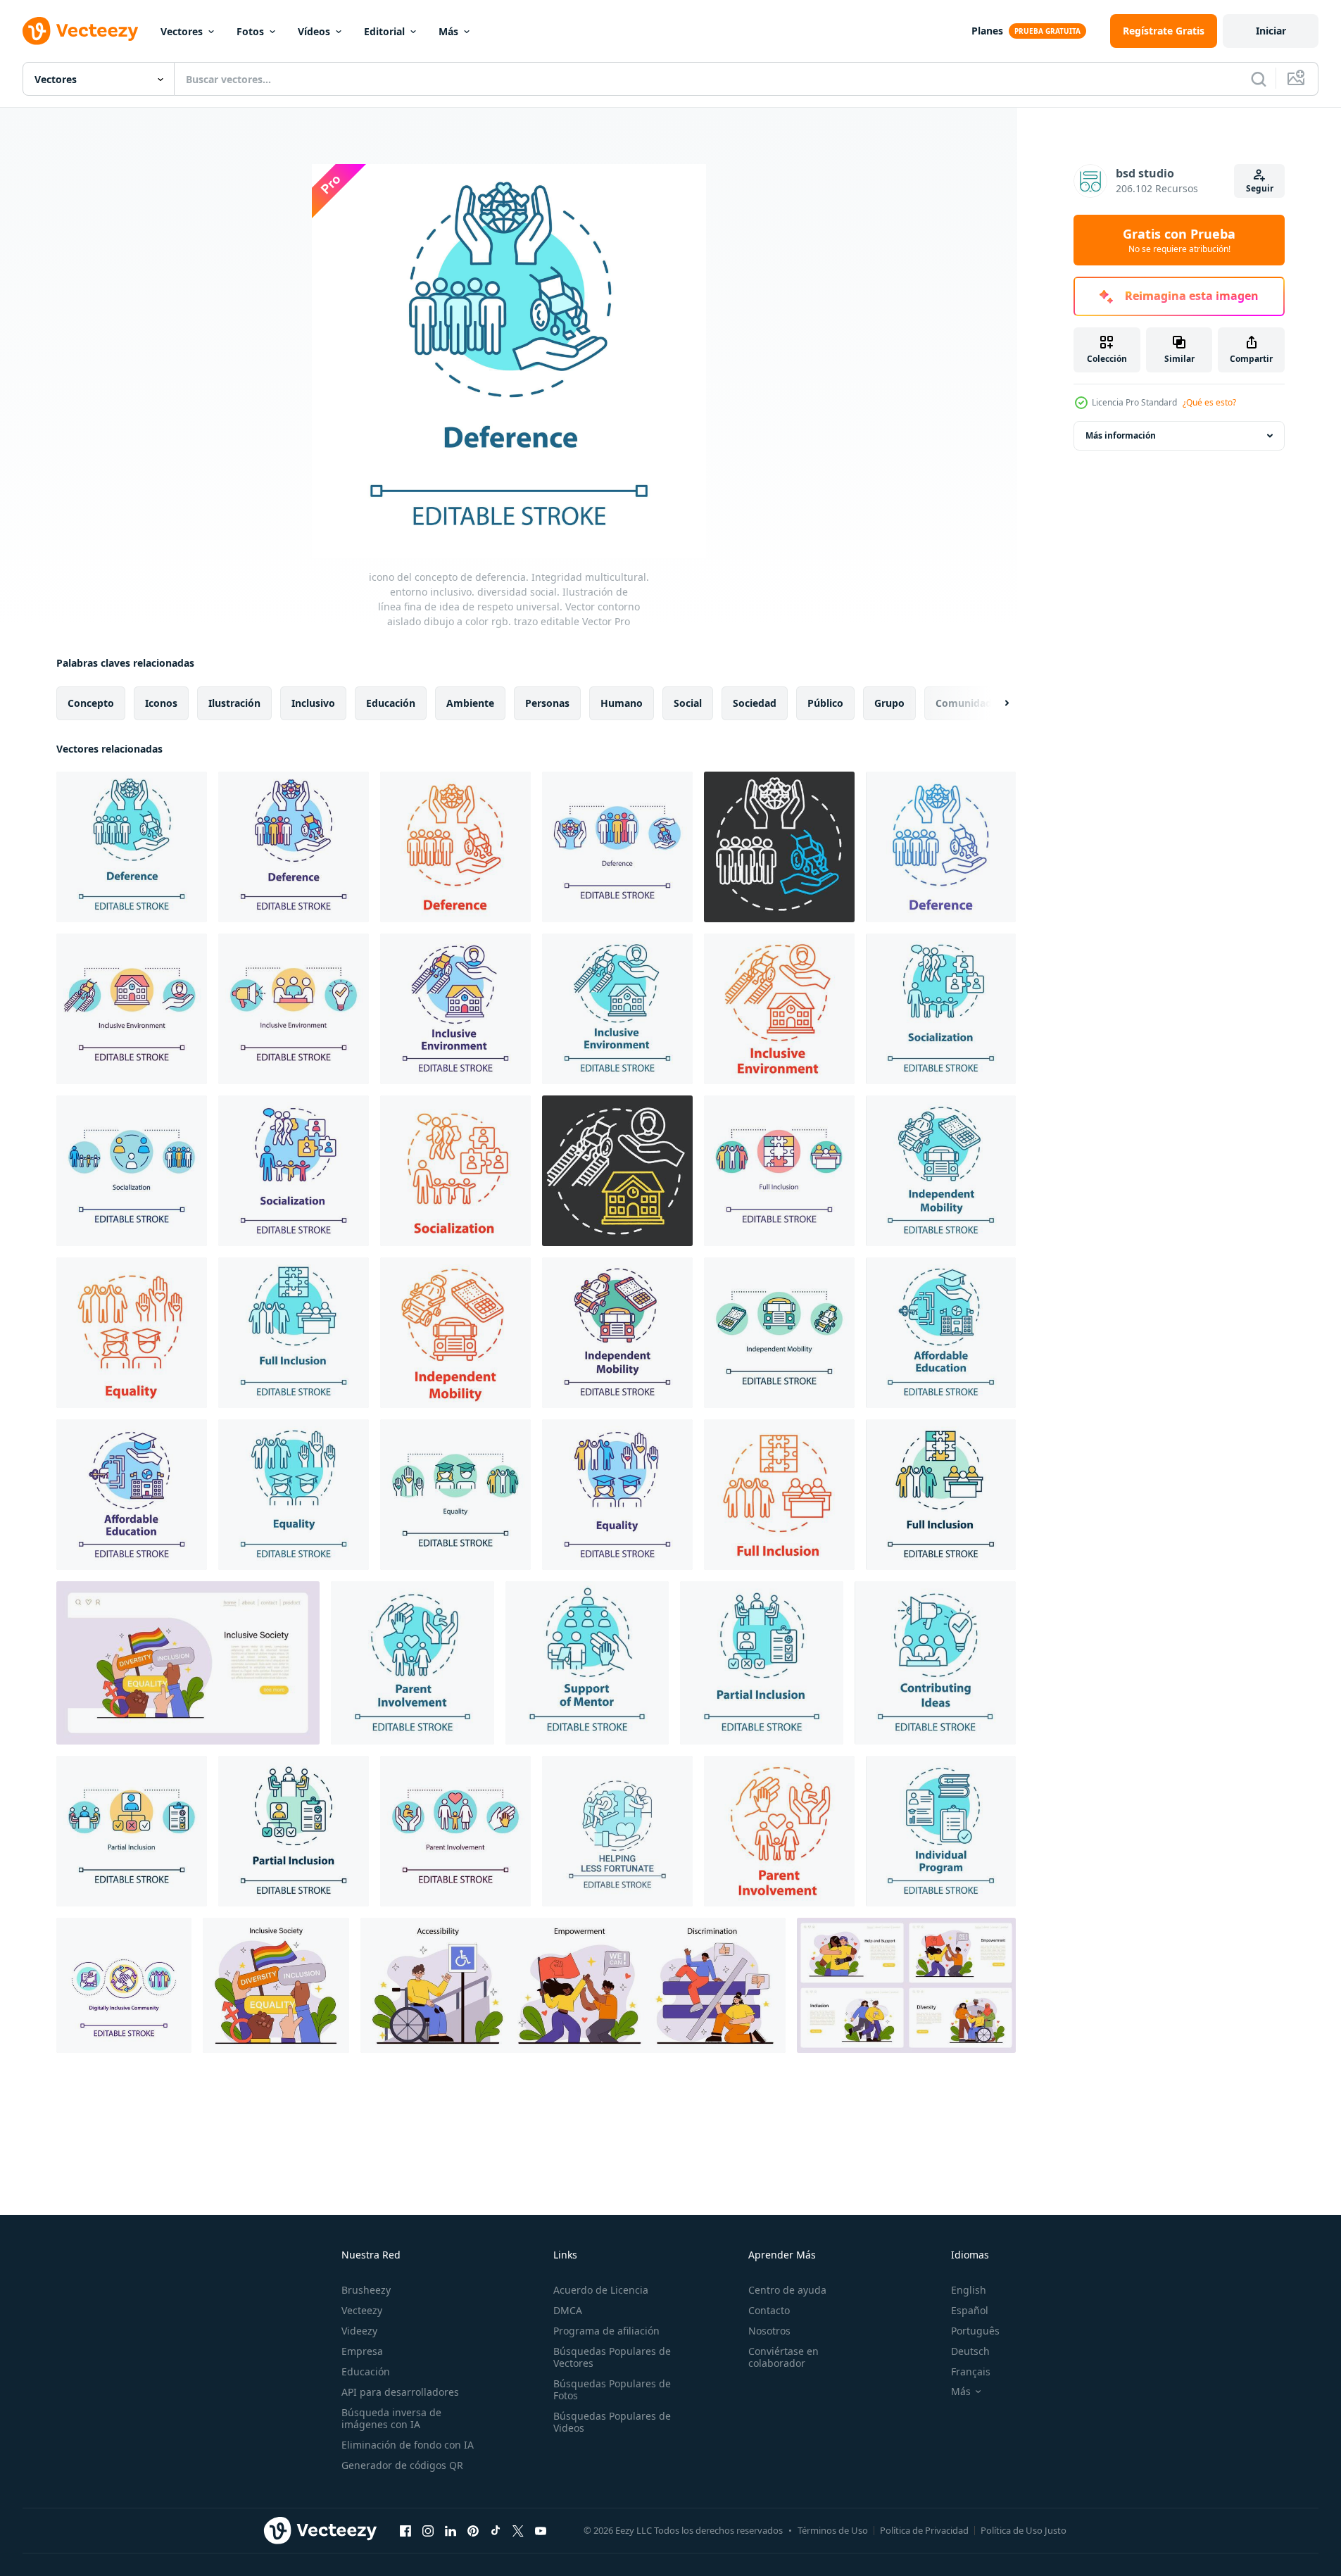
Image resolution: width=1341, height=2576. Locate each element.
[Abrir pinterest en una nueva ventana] (473, 2530)
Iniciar (1271, 31)
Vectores (182, 31)
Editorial (384, 31)
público (825, 703)
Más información (1121, 435)
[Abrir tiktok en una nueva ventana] (496, 2530)
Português (975, 2331)
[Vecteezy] (80, 31)
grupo (889, 703)
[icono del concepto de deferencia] (941, 847)
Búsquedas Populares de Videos (612, 2422)
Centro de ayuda (787, 2290)
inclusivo (313, 703)
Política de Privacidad (924, 2530)
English (969, 2290)
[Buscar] (1259, 79)
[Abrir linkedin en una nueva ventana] (451, 2530)
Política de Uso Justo (1024, 2530)
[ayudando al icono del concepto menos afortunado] (617, 1831)
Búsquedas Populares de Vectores (612, 2357)
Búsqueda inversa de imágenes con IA (391, 2418)
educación (391, 703)
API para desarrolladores (400, 2392)
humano (622, 703)
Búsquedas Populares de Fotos (612, 2389)
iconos (161, 703)
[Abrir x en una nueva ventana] (518, 2530)
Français (971, 2371)
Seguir (1260, 188)
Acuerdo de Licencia (601, 2290)
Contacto (769, 2310)
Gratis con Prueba (1179, 240)
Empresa (362, 2351)
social (688, 703)
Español (970, 2310)
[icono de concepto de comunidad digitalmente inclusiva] (124, 1985)
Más (448, 31)
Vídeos (314, 31)
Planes (987, 31)
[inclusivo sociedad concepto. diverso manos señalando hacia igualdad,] (188, 1663)
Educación (366, 2371)
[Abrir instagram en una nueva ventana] (428, 2530)
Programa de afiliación (606, 2331)
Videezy (359, 2331)
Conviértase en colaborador (783, 2357)
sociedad (755, 703)
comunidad (964, 703)
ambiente (470, 703)
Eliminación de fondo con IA (408, 2445)
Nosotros (769, 2331)
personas (547, 703)
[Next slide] (995, 703)
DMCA (568, 2310)
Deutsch (970, 2351)
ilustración (234, 703)
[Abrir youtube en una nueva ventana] (541, 2530)
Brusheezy (366, 2290)
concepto (91, 703)
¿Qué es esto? (1209, 402)
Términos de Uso (833, 2530)
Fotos (250, 31)
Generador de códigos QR (402, 2465)
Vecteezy (362, 2310)
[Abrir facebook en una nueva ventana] (405, 2530)
